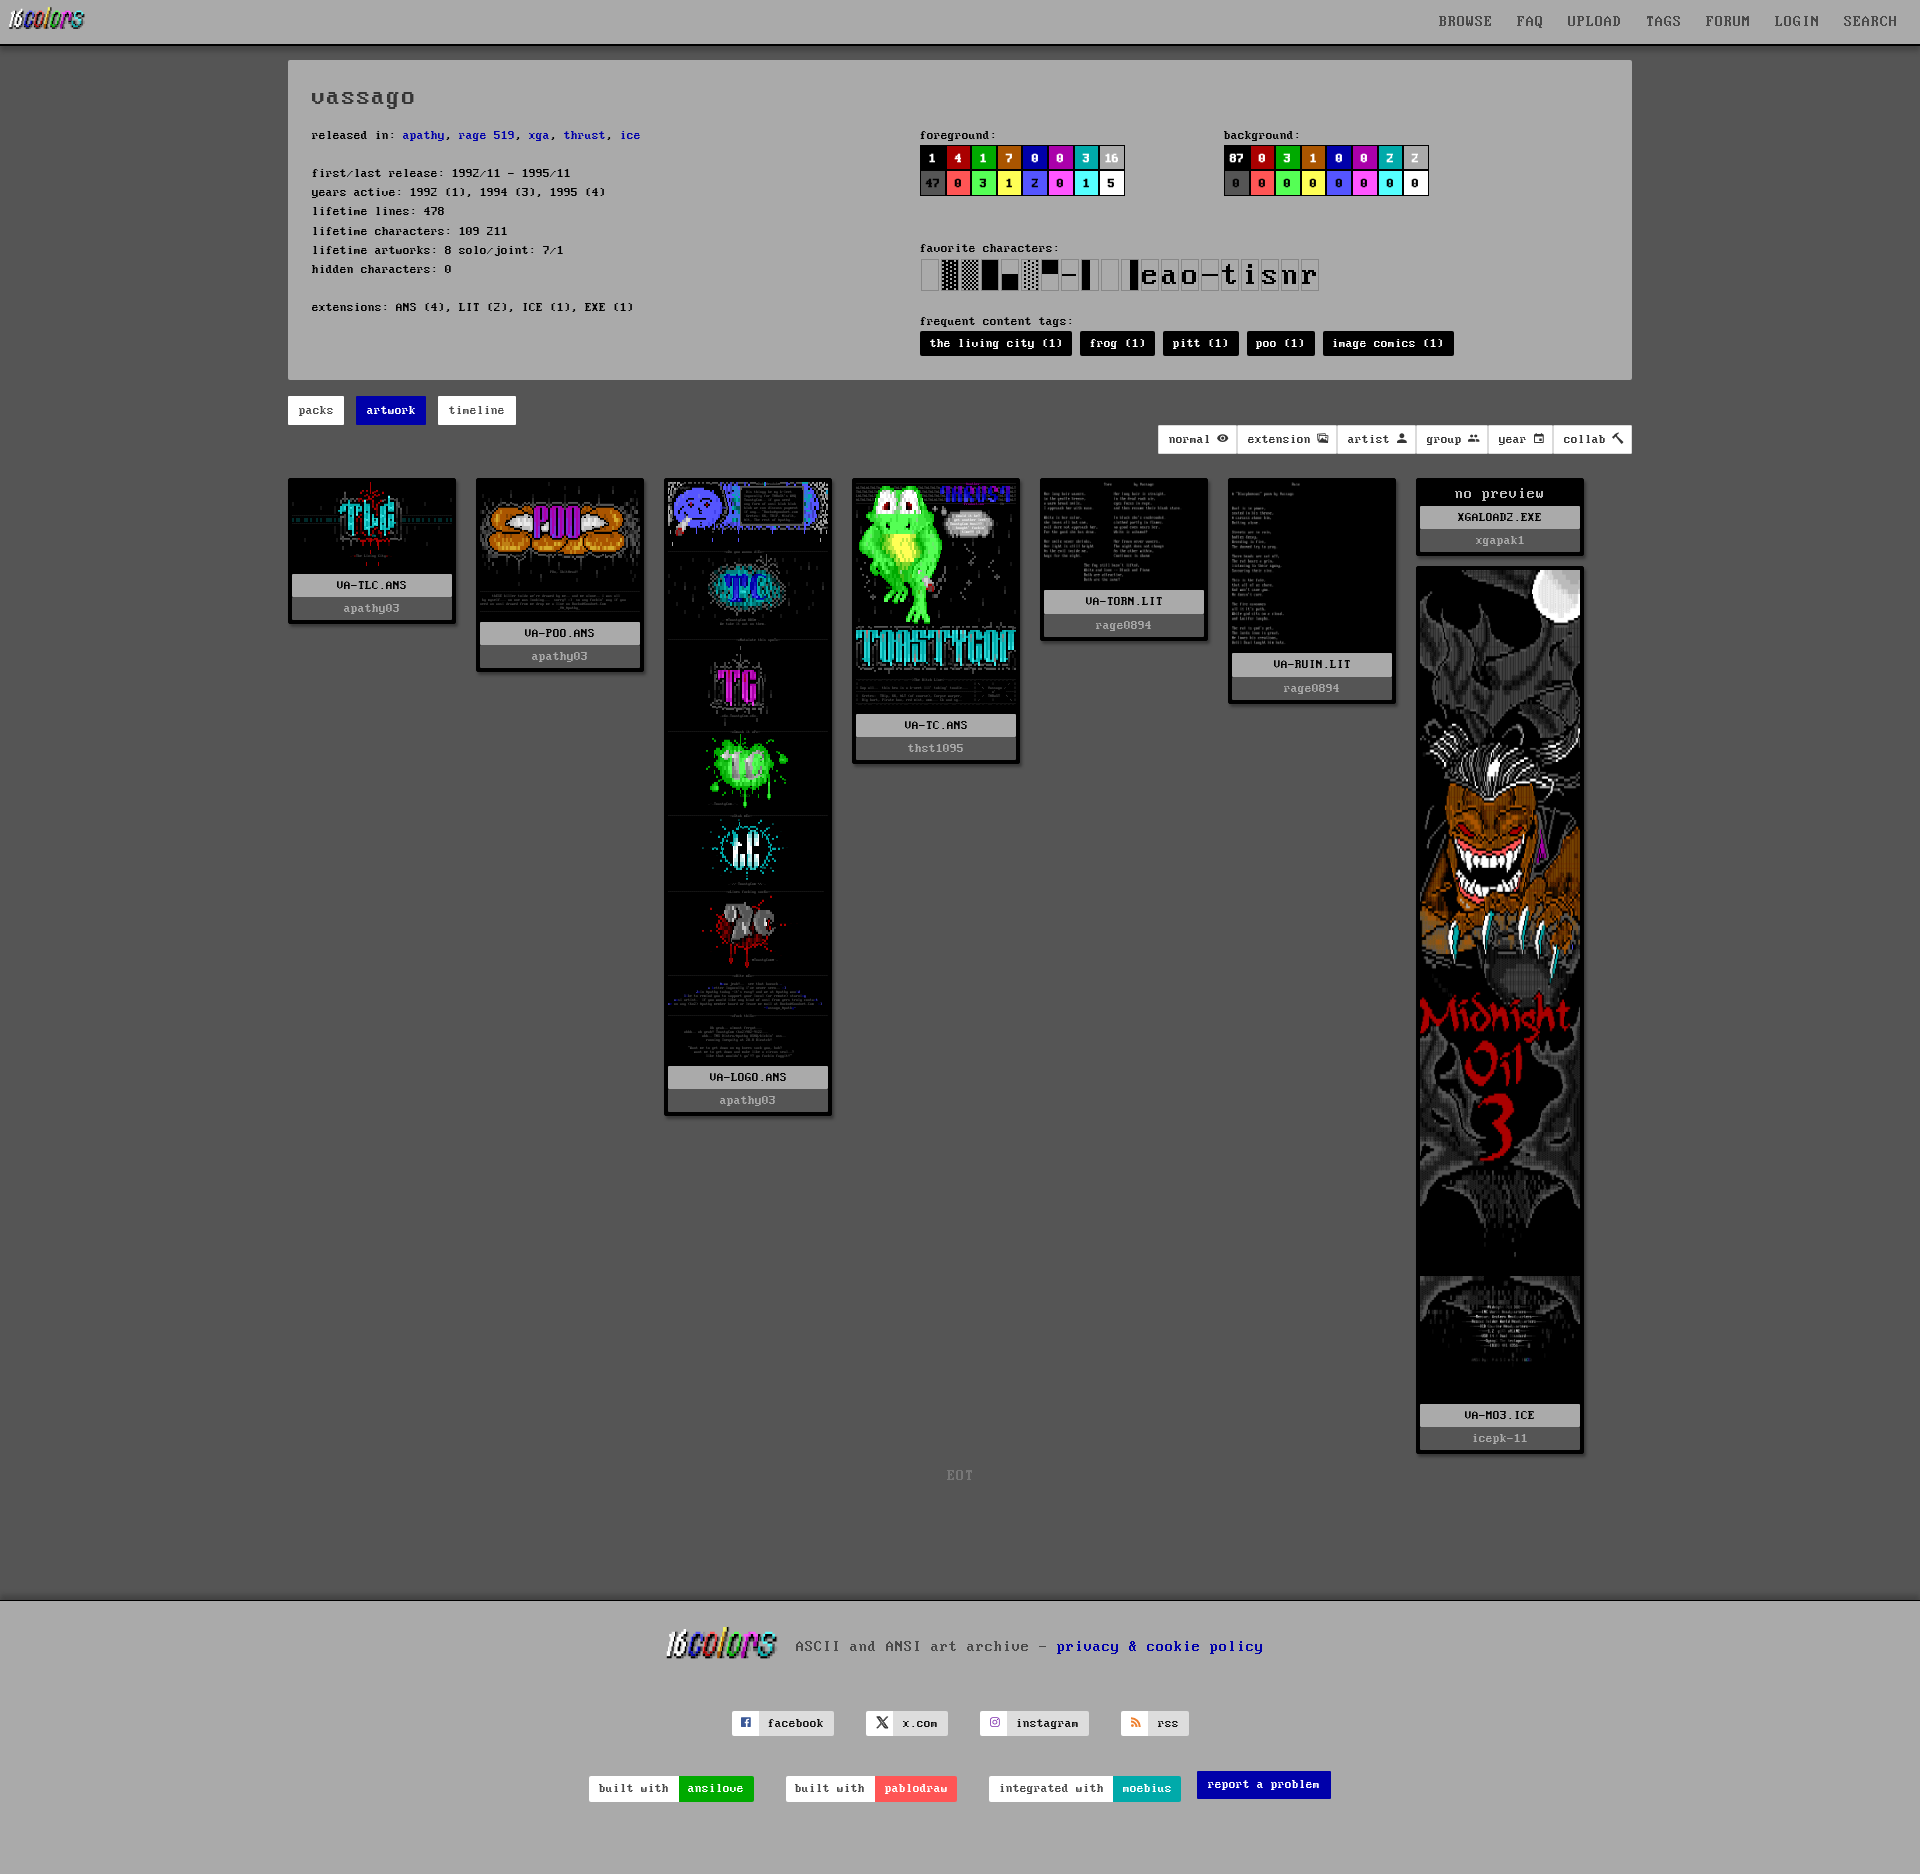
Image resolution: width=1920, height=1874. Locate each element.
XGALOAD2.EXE (1500, 517)
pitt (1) (1201, 343)
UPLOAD (1595, 22)
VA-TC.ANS (936, 725)
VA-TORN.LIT (1124, 601)
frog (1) (1118, 343)
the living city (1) (996, 343)
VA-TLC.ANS (372, 585)
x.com (920, 1723)
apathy (424, 135)
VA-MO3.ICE (1500, 1415)
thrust (585, 135)
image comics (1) (1388, 343)
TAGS (1664, 22)
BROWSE (1466, 22)
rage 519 (487, 135)
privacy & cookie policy (1160, 1647)
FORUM (1728, 22)
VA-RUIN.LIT (1312, 664)
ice (630, 135)
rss (1168, 1723)
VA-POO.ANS (560, 633)
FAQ (1530, 22)
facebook (796, 1723)
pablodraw (916, 1788)
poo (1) (1280, 343)
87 (1237, 158)
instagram (1047, 1723)
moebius (1147, 1788)
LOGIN (1797, 22)
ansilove (716, 1788)
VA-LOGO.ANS (748, 1077)
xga (539, 135)
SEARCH (1871, 22)
